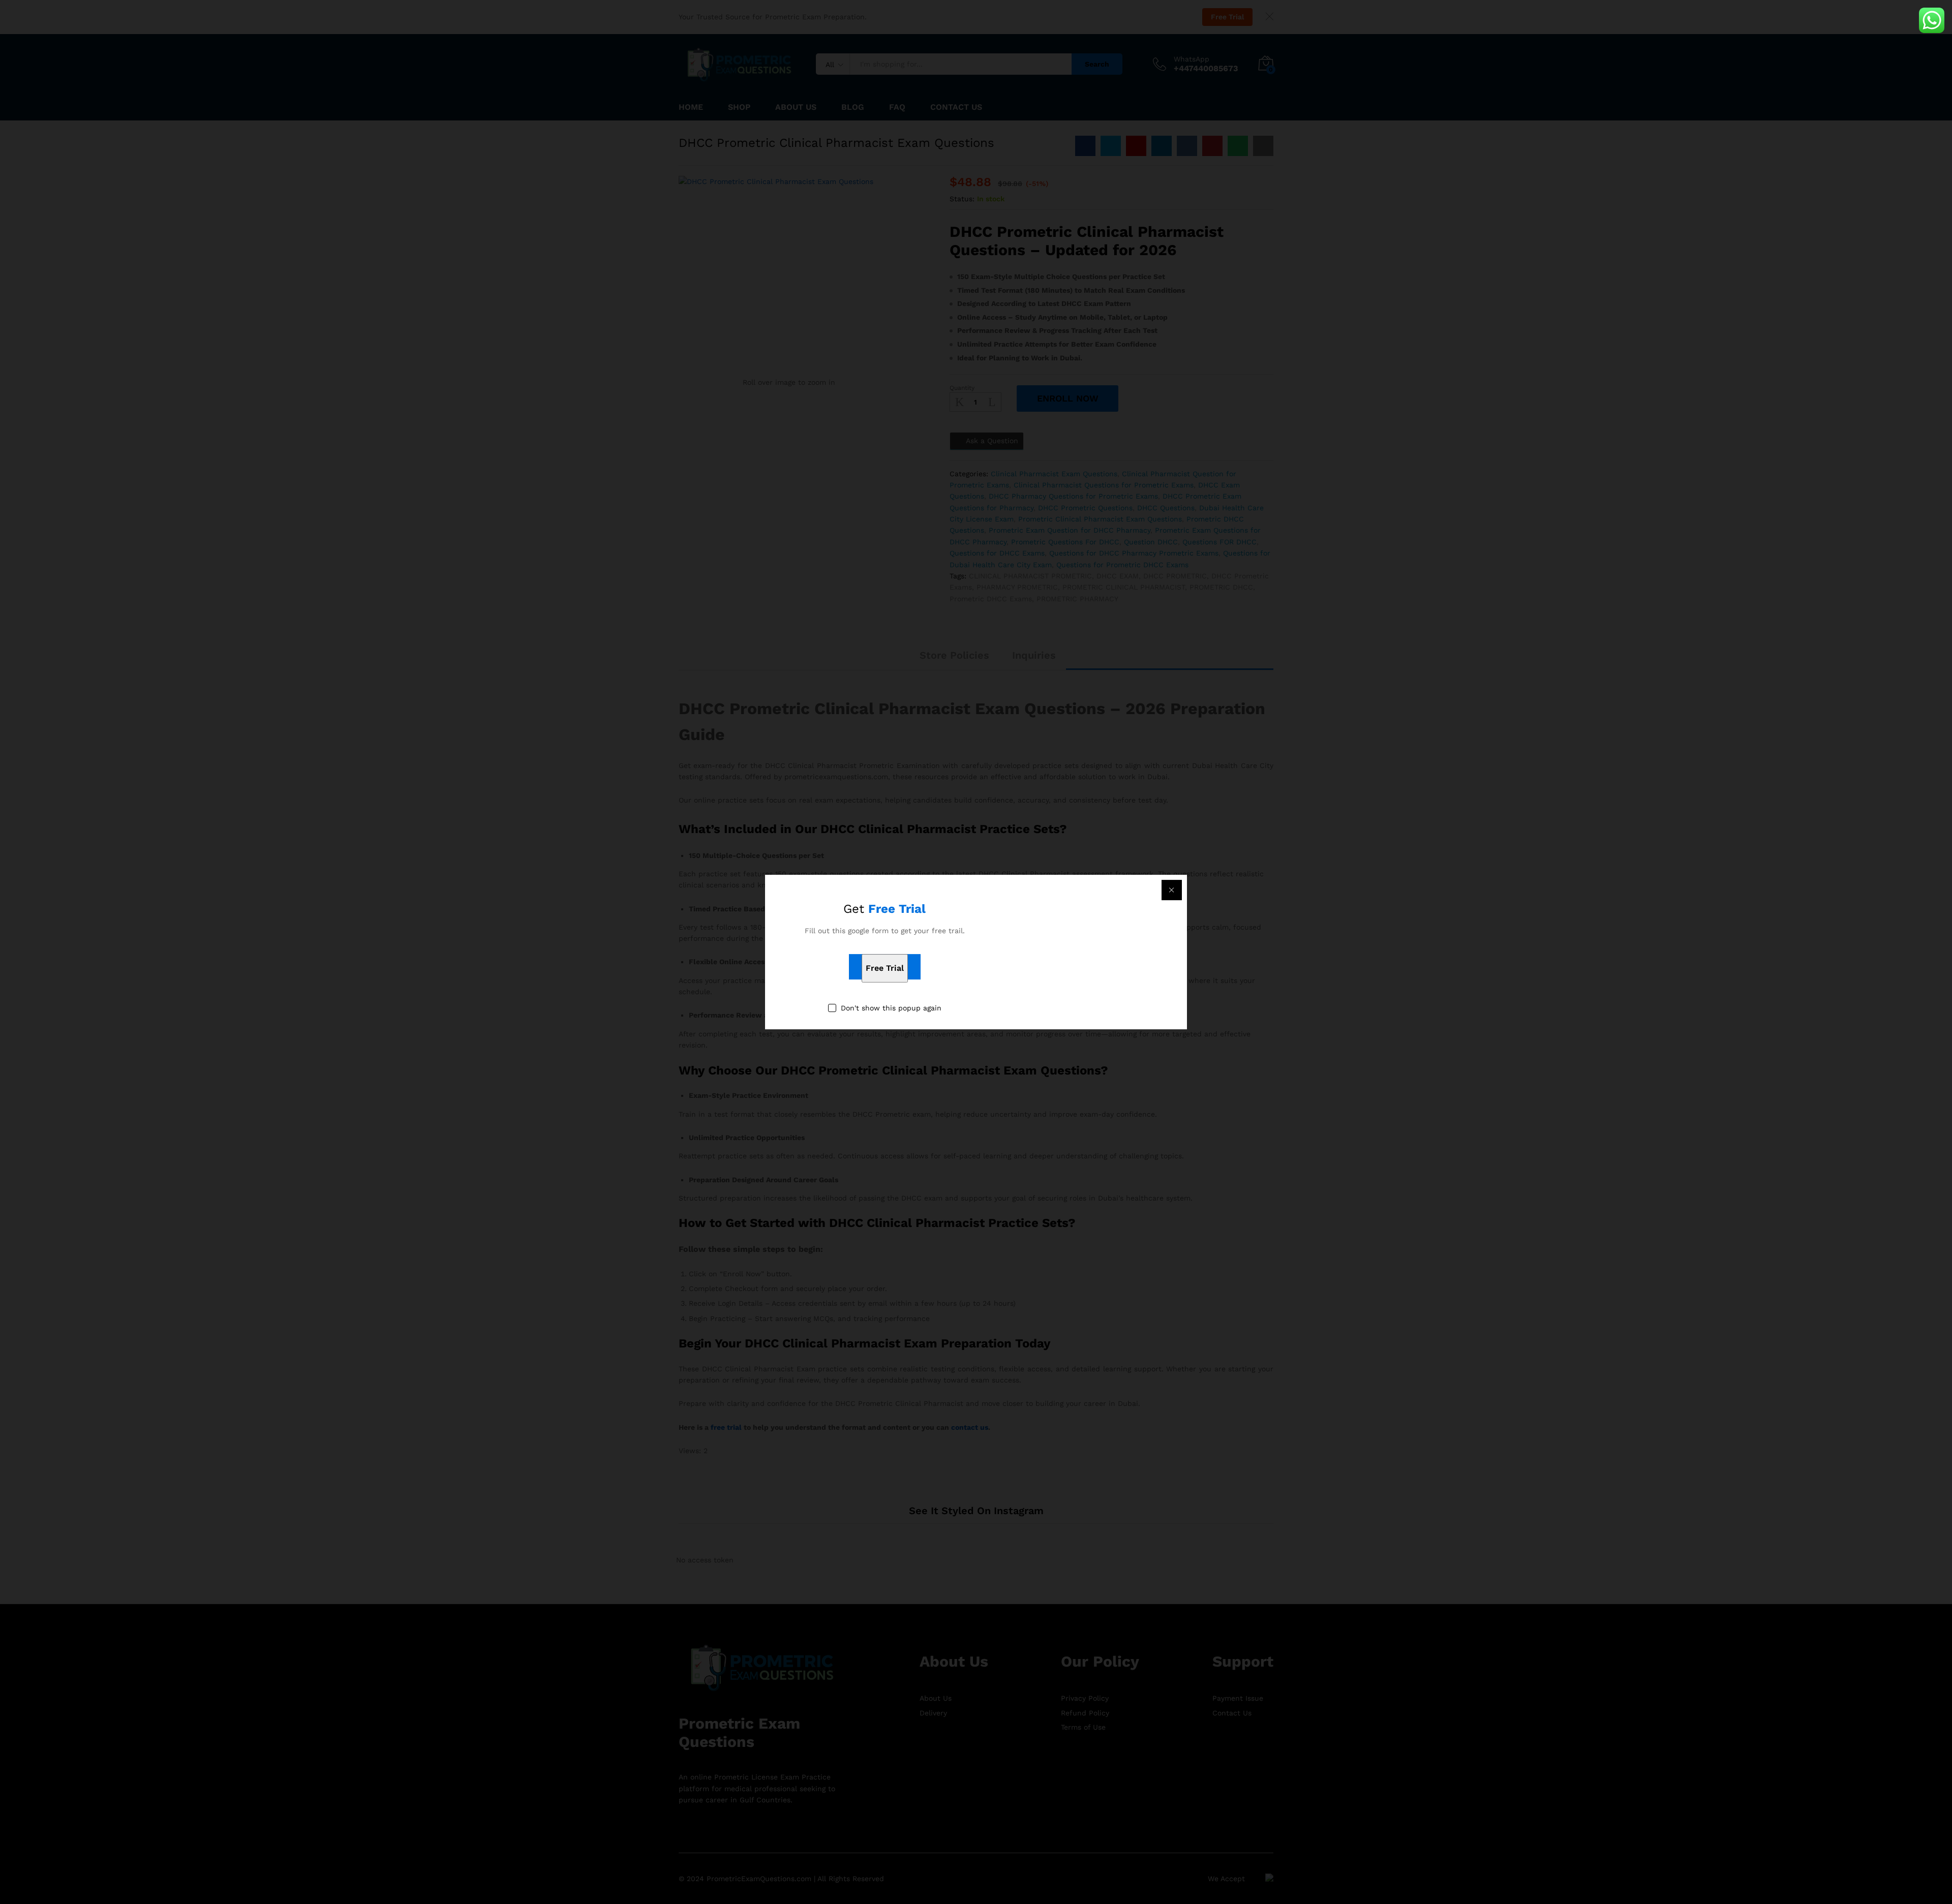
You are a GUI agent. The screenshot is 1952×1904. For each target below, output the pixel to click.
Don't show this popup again (891, 1008)
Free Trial (885, 969)
